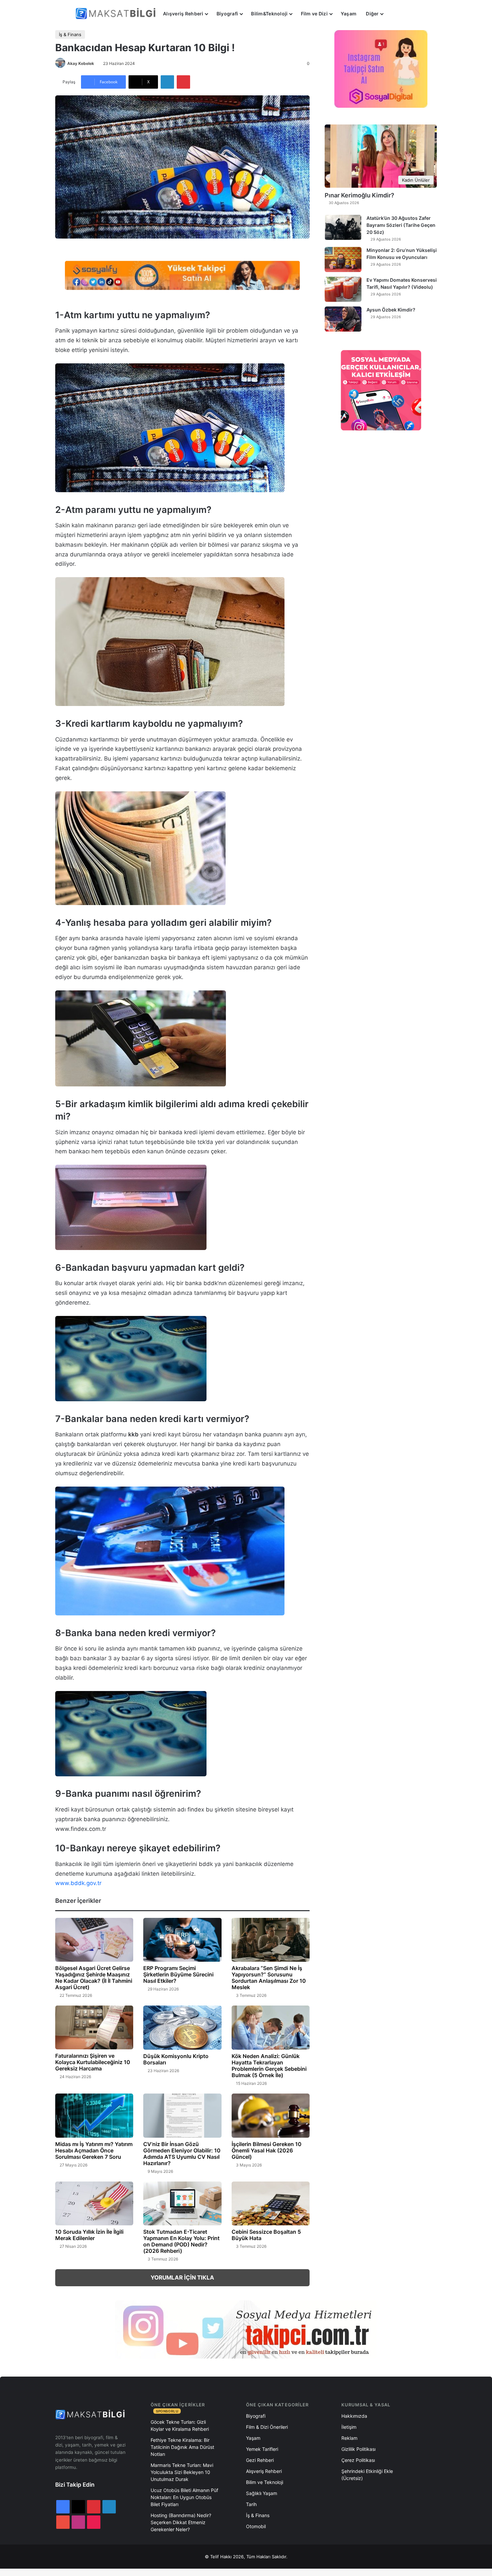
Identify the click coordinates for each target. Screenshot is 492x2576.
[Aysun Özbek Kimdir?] (343, 319)
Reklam (349, 2438)
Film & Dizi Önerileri (267, 2427)
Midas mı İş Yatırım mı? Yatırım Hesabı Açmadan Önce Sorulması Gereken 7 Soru (94, 2150)
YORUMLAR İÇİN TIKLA (182, 2278)
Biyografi (227, 14)
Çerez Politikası (358, 2460)
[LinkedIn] (167, 82)
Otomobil (256, 2526)
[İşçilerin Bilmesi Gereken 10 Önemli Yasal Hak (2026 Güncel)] (271, 2116)
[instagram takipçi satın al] (246, 2329)
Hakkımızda (354, 2416)
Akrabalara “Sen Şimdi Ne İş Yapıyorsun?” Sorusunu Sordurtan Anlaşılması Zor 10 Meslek (269, 1978)
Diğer (372, 14)
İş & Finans (70, 34)
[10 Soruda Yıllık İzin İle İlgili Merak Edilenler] (94, 2204)
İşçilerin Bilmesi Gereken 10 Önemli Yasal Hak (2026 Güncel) (267, 2150)
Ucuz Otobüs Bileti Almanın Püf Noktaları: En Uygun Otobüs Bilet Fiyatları (184, 2497)
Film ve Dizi (314, 14)
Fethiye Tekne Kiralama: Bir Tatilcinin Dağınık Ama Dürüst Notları (182, 2447)
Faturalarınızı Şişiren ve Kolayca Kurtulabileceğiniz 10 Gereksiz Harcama (93, 2062)
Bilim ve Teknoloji (265, 2482)
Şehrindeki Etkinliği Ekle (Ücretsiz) (367, 2475)
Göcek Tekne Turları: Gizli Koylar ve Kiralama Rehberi (180, 2425)
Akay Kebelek (81, 63)
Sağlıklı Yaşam (262, 2493)
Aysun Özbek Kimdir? (391, 310)
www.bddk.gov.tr (78, 1883)
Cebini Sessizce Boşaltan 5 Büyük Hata (266, 2235)
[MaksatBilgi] (117, 14)
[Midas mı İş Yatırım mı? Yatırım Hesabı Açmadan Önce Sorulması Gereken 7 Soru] (94, 2116)
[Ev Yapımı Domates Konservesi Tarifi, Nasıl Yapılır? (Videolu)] (343, 289)
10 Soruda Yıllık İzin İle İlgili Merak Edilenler (89, 2235)
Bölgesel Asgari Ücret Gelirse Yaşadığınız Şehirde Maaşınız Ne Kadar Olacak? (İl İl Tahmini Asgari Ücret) (94, 1978)
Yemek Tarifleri (262, 2449)
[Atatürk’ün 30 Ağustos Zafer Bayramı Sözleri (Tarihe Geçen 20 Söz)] (343, 227)
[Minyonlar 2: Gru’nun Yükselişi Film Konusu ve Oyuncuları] (343, 259)
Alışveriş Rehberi (183, 14)
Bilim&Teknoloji (269, 14)
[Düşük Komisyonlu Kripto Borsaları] (182, 2028)
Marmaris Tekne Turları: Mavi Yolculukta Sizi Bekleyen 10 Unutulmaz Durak (182, 2472)
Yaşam (349, 14)
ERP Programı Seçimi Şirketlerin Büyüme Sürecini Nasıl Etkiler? (178, 1974)
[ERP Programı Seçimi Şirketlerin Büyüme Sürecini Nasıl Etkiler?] (182, 1940)
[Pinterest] (183, 82)
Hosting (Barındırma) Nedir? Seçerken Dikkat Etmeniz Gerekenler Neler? (181, 2522)
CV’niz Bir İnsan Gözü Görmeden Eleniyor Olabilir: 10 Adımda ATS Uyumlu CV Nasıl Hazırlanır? (182, 2154)
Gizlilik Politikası (358, 2449)
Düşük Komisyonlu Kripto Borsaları (176, 2059)
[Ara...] (395, 14)
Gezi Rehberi (260, 2460)
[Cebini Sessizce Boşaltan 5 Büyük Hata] (271, 2204)
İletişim (349, 2427)
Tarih (251, 2504)
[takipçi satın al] (182, 275)
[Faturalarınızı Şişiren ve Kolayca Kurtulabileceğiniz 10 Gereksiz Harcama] (94, 2027)
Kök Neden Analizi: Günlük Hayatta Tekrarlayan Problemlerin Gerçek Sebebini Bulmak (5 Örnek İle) (269, 2066)
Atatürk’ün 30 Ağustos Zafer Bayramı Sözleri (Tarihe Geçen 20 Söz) (401, 225)
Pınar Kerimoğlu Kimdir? (359, 195)
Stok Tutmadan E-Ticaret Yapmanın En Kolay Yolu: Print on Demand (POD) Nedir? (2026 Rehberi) (181, 2241)
